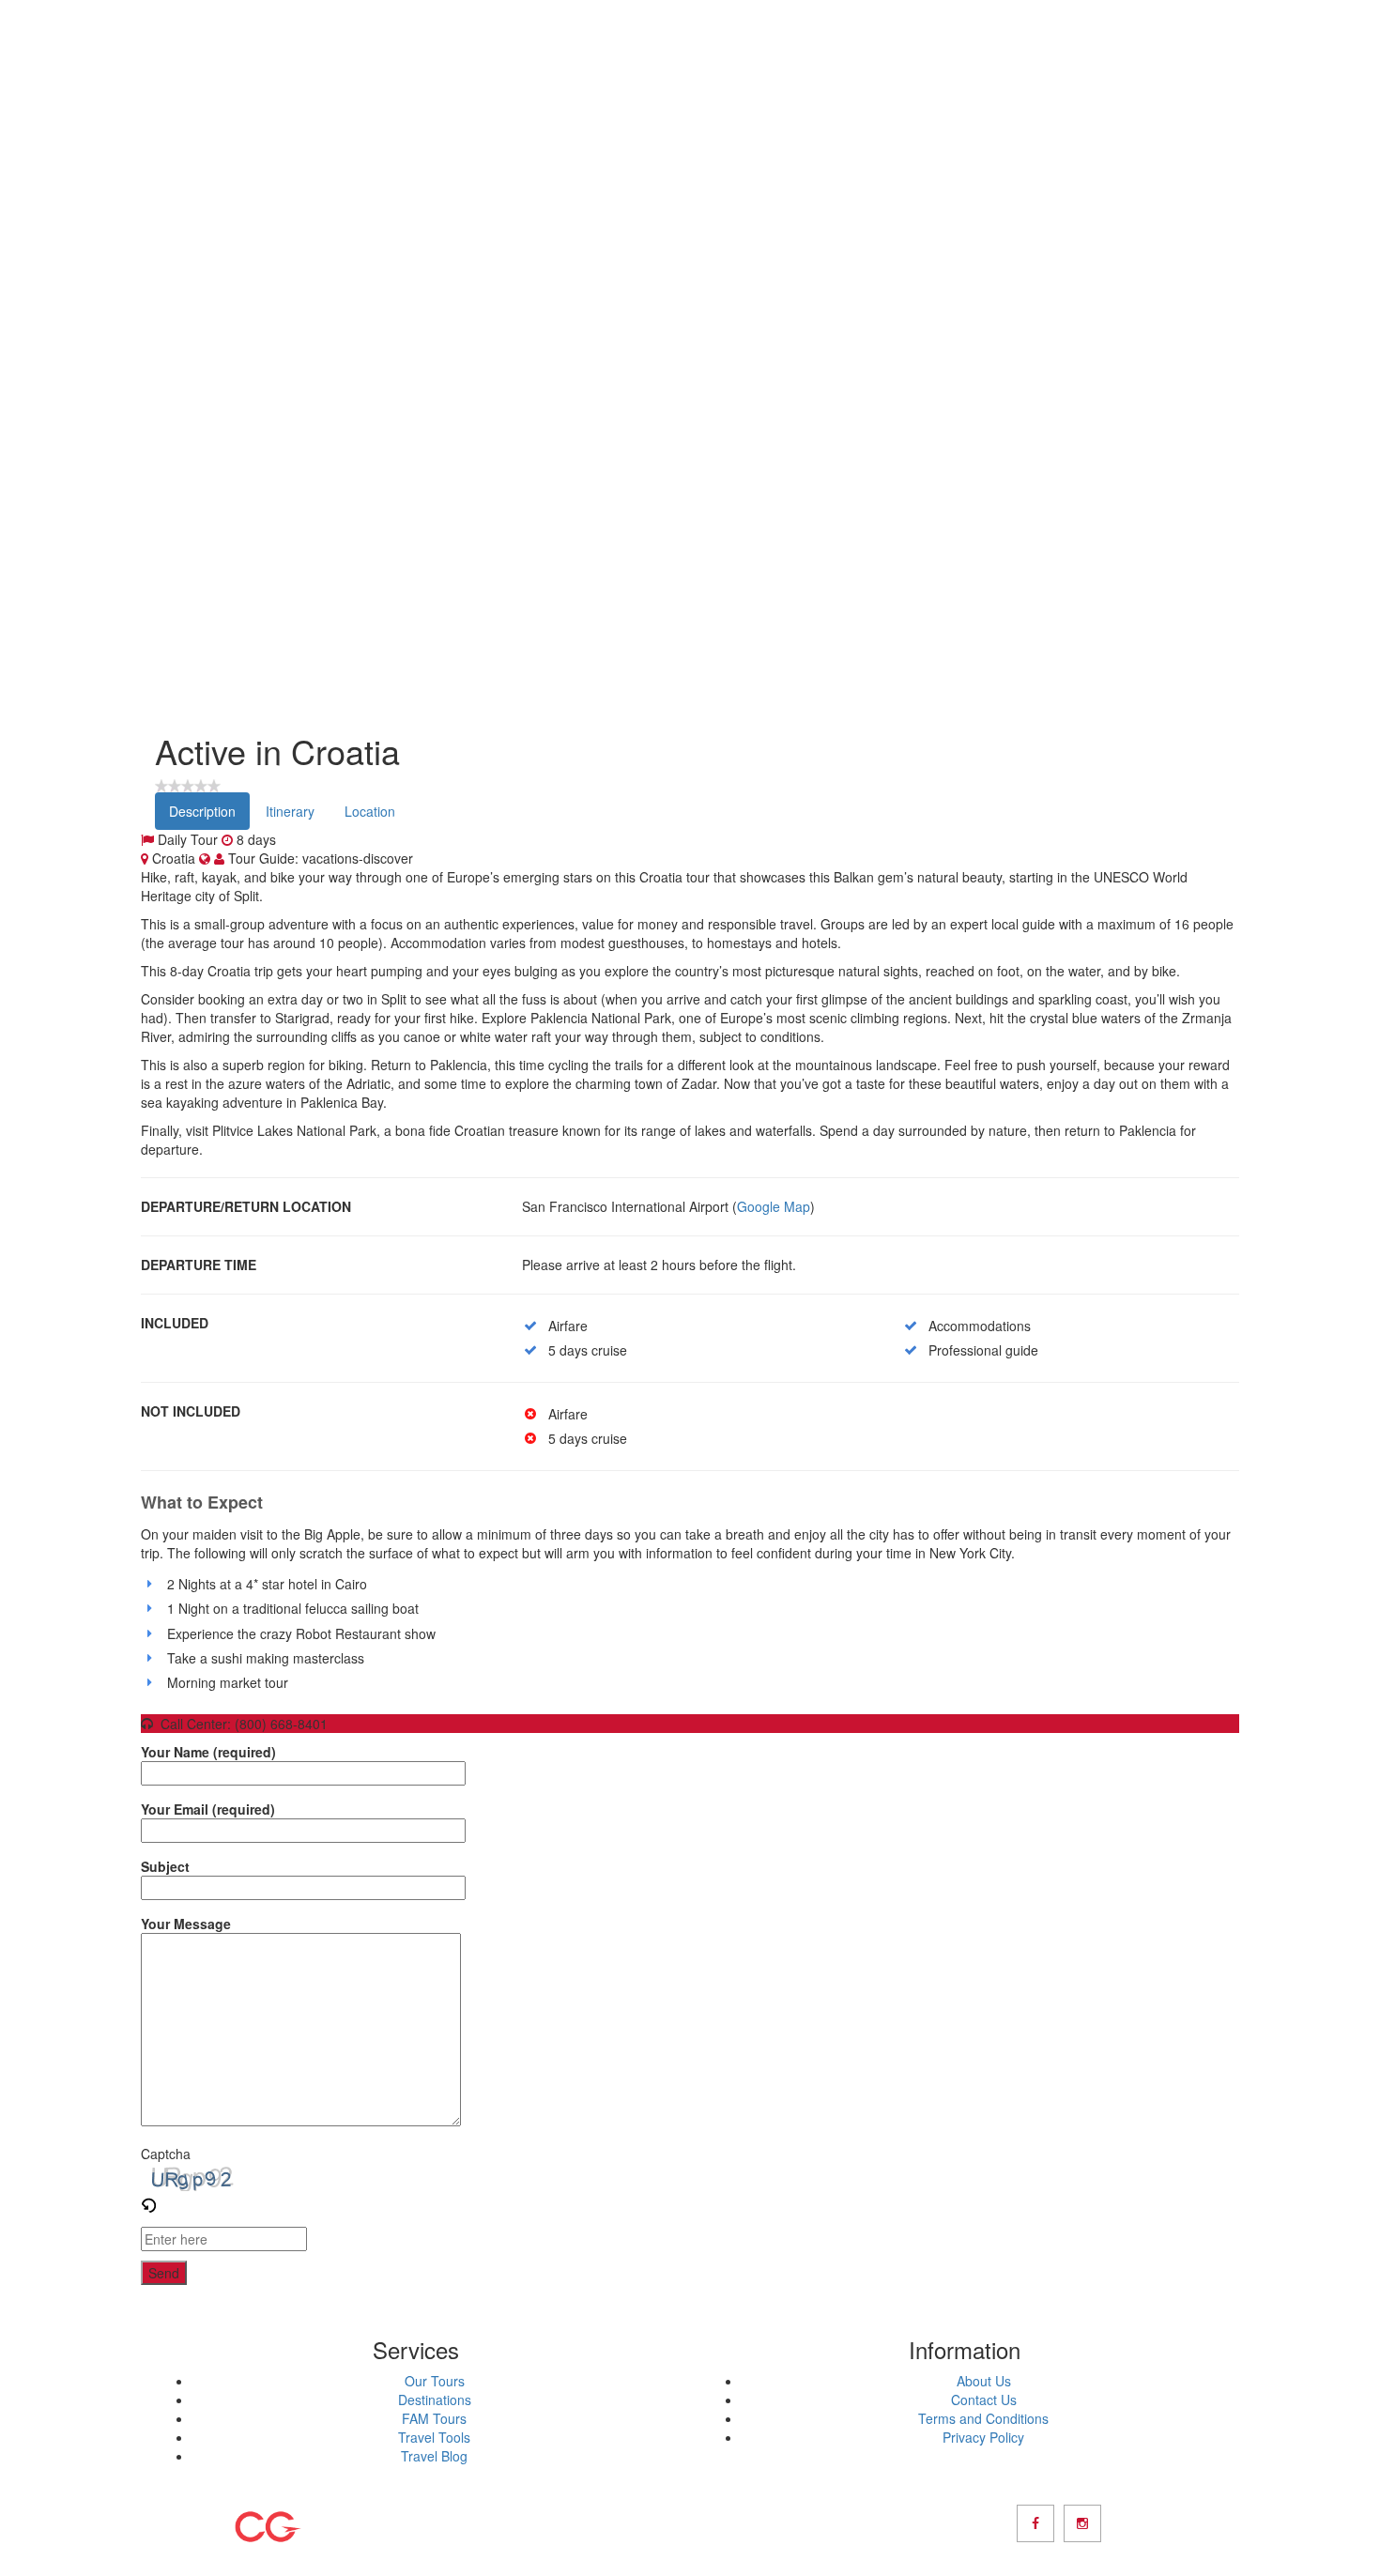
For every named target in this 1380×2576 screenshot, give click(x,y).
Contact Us (984, 2400)
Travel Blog (434, 2456)
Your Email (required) (208, 1809)
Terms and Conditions (983, 2418)
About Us (984, 2381)
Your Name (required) (208, 1752)
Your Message (186, 1924)
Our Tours (435, 2381)
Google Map (774, 1206)
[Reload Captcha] (148, 2200)
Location (370, 811)
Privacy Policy (983, 2437)
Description (202, 811)
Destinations (435, 2400)
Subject (165, 1866)
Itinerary (290, 811)
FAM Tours (434, 2418)
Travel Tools (434, 2437)
